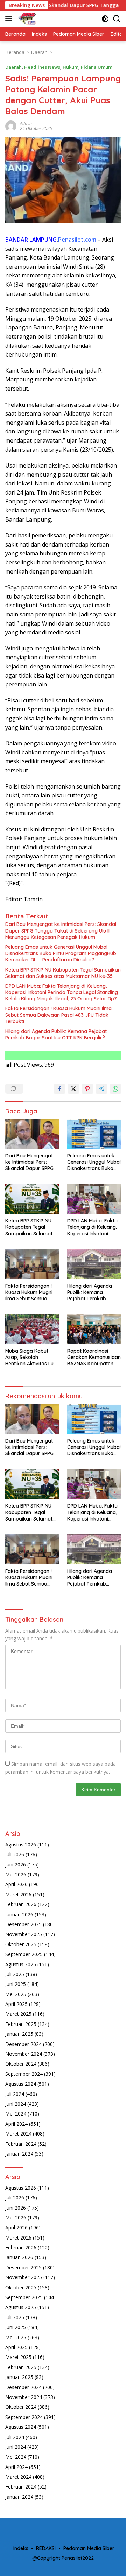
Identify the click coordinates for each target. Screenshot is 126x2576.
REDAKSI (46, 2548)
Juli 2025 (15, 1974)
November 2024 (24, 2054)
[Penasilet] (26, 19)
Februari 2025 (21, 2024)
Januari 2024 (19, 2154)
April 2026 (16, 1884)
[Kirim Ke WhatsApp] (115, 1089)
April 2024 (16, 2124)
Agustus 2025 (21, 1964)
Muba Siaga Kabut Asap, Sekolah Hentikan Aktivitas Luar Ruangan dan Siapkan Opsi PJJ (32, 1357)
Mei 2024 (16, 2114)
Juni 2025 (16, 1984)
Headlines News (42, 67)
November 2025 (24, 1934)
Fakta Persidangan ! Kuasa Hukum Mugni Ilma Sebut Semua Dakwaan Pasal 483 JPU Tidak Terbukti (58, 1015)
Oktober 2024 (21, 2064)
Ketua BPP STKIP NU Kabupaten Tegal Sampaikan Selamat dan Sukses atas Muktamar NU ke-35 (63, 973)
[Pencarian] (117, 19)
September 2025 (24, 1954)
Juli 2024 (15, 2094)
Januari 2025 (19, 2034)
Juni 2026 (16, 1865)
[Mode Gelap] (105, 19)
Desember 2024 (23, 2044)
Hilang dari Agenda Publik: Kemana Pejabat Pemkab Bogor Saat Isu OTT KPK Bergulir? (56, 1034)
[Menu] (10, 19)
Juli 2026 (15, 1854)
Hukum (71, 67)
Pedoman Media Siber (89, 2548)
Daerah (13, 67)
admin (26, 123)
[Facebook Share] (59, 1089)
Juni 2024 (16, 2104)
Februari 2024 (21, 2144)
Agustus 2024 (21, 2084)
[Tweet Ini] (73, 1089)
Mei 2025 (16, 1994)
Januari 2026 (19, 1914)
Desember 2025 (23, 1924)
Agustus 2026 (21, 1845)
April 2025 (16, 2004)
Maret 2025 (18, 2014)
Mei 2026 (16, 1874)
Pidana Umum (97, 67)
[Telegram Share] (101, 1089)
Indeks (21, 2548)
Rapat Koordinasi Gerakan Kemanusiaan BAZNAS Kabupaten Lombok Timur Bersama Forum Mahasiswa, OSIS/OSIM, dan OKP (94, 1357)
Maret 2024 (18, 2134)
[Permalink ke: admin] (11, 125)
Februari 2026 (21, 1904)
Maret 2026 (18, 1894)
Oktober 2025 (21, 1944)
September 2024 (24, 2074)
